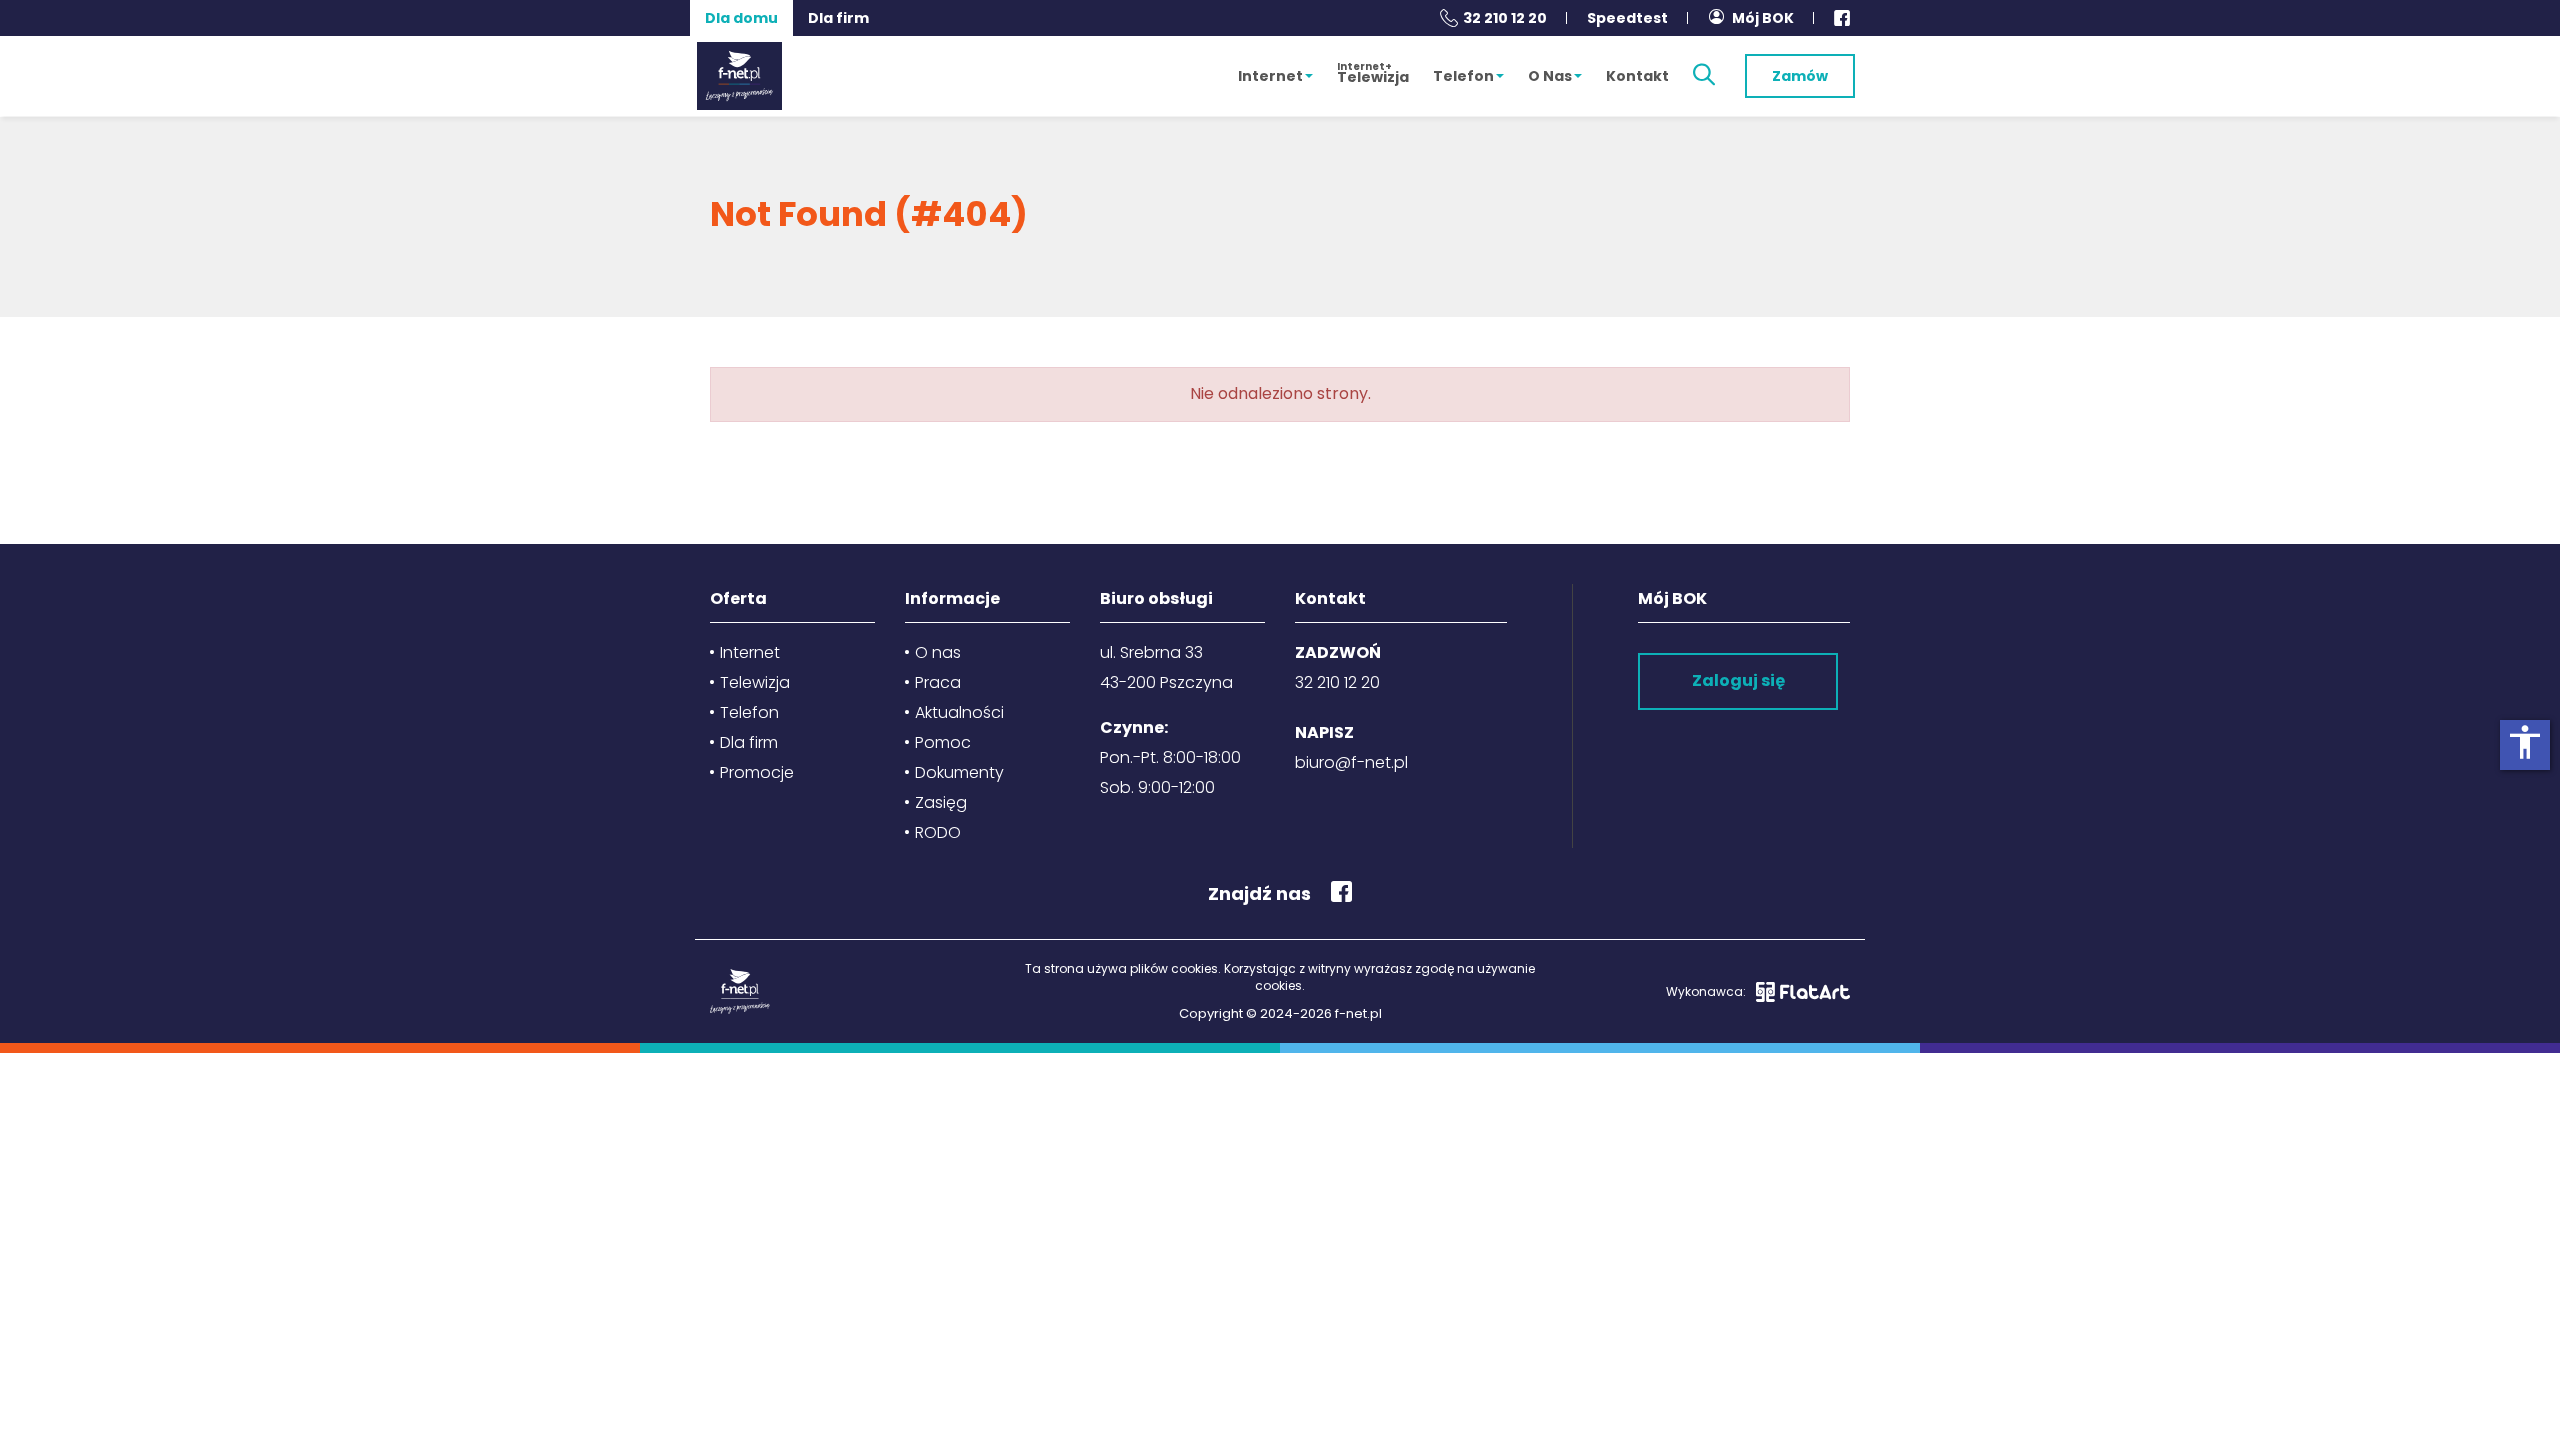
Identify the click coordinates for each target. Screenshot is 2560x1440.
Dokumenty (959, 772)
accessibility (2525, 742)
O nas (1550, 76)
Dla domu (741, 18)
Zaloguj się (1738, 680)
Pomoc (943, 742)
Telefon (1463, 76)
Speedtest (1627, 18)
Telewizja (1373, 73)
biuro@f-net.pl (1351, 762)
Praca (938, 682)
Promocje (757, 772)
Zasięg (941, 802)
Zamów (1800, 76)
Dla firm (838, 18)
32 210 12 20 (1505, 18)
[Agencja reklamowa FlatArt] (1803, 992)
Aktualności (959, 712)
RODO (938, 832)
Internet (1270, 76)
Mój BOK (1763, 18)
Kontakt (1637, 76)
